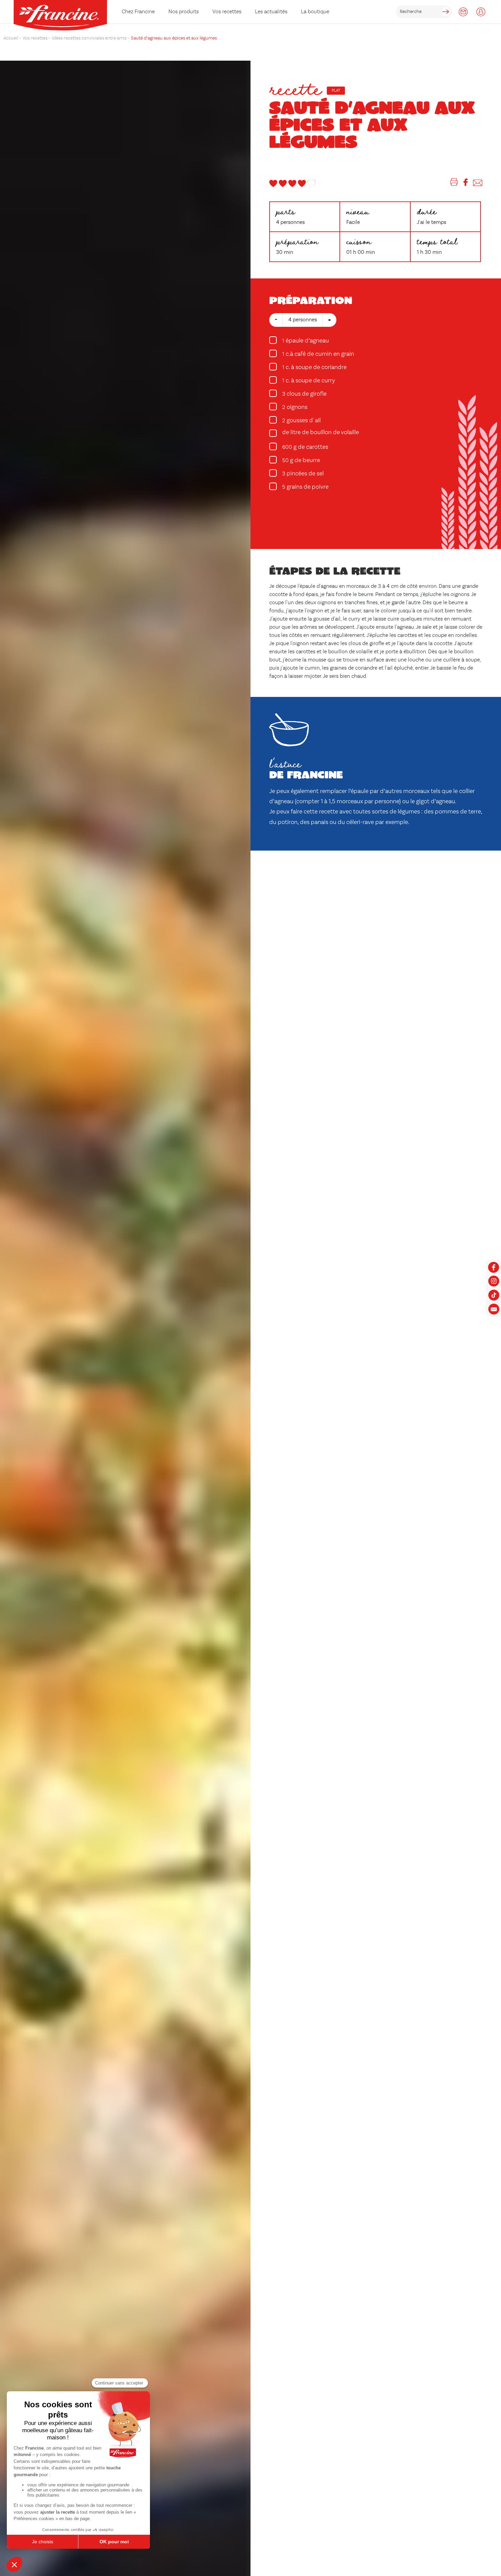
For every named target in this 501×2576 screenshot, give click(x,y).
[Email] (478, 184)
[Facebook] (466, 184)
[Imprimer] (454, 184)
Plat (336, 91)
